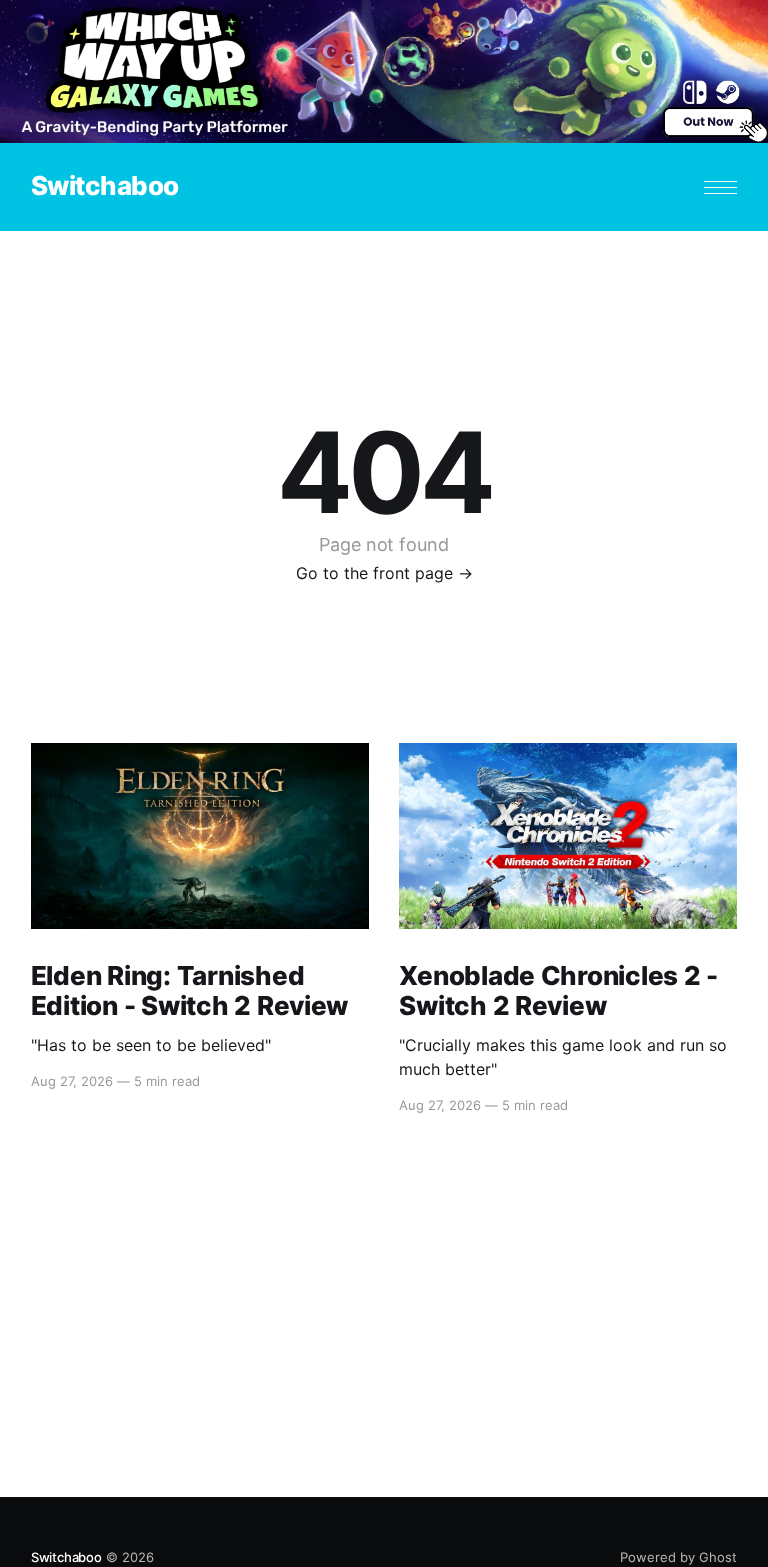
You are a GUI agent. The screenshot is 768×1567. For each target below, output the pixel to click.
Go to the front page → (384, 573)
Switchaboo (105, 186)
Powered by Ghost (678, 1557)
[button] (720, 187)
